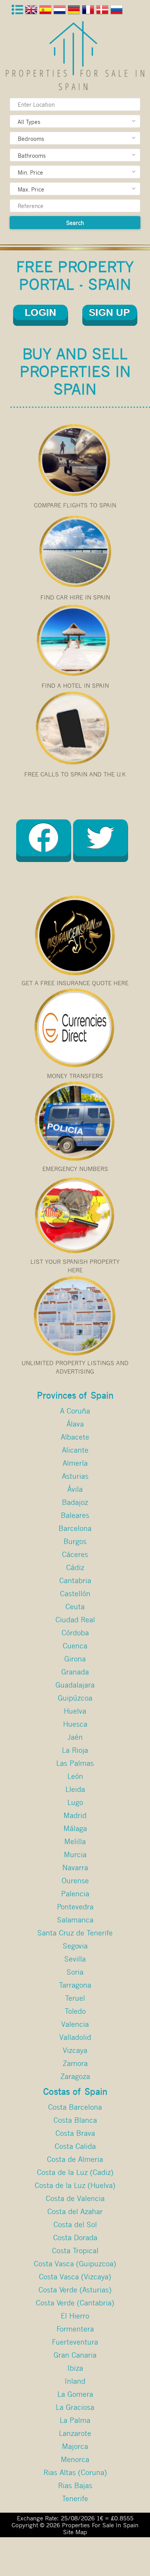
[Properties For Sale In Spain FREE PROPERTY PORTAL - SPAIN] (75, 56)
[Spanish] (46, 11)
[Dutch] (61, 11)
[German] (75, 11)
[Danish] (103, 11)
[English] (32, 11)
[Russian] (117, 11)
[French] (89, 11)
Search (75, 223)
